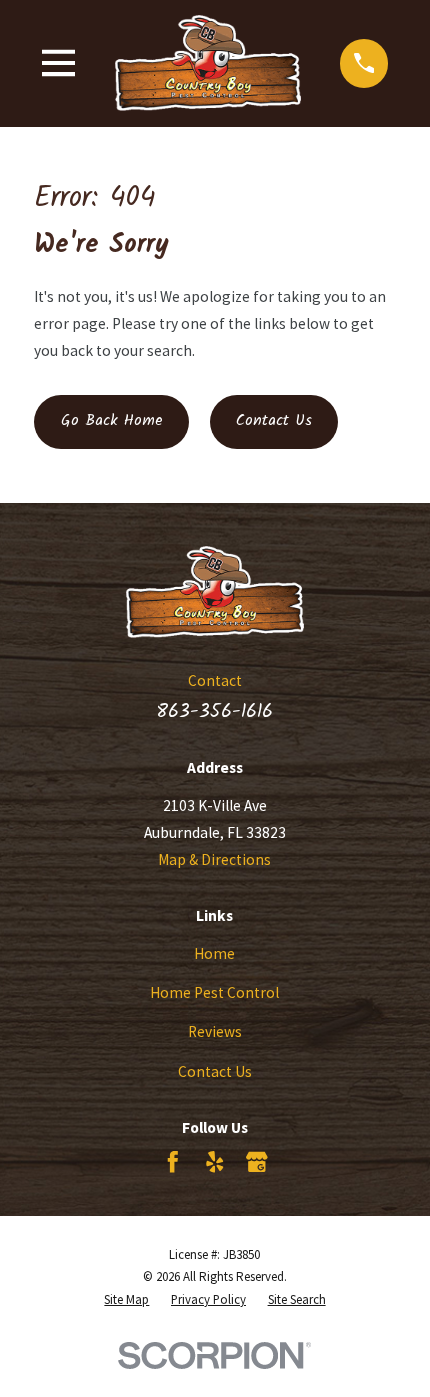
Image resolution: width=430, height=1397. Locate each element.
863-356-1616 (214, 711)
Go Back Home (112, 421)
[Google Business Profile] (257, 1162)
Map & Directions (214, 859)
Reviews (215, 1031)
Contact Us (274, 421)
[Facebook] (173, 1162)
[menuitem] (126, 1300)
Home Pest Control (214, 992)
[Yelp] (215, 1162)
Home (214, 953)
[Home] (208, 63)
